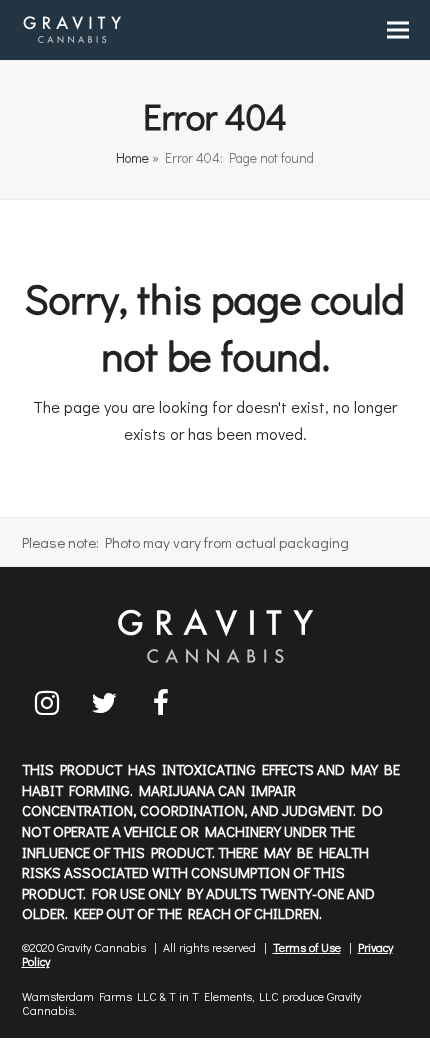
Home (132, 158)
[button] (398, 30)
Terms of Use (307, 947)
